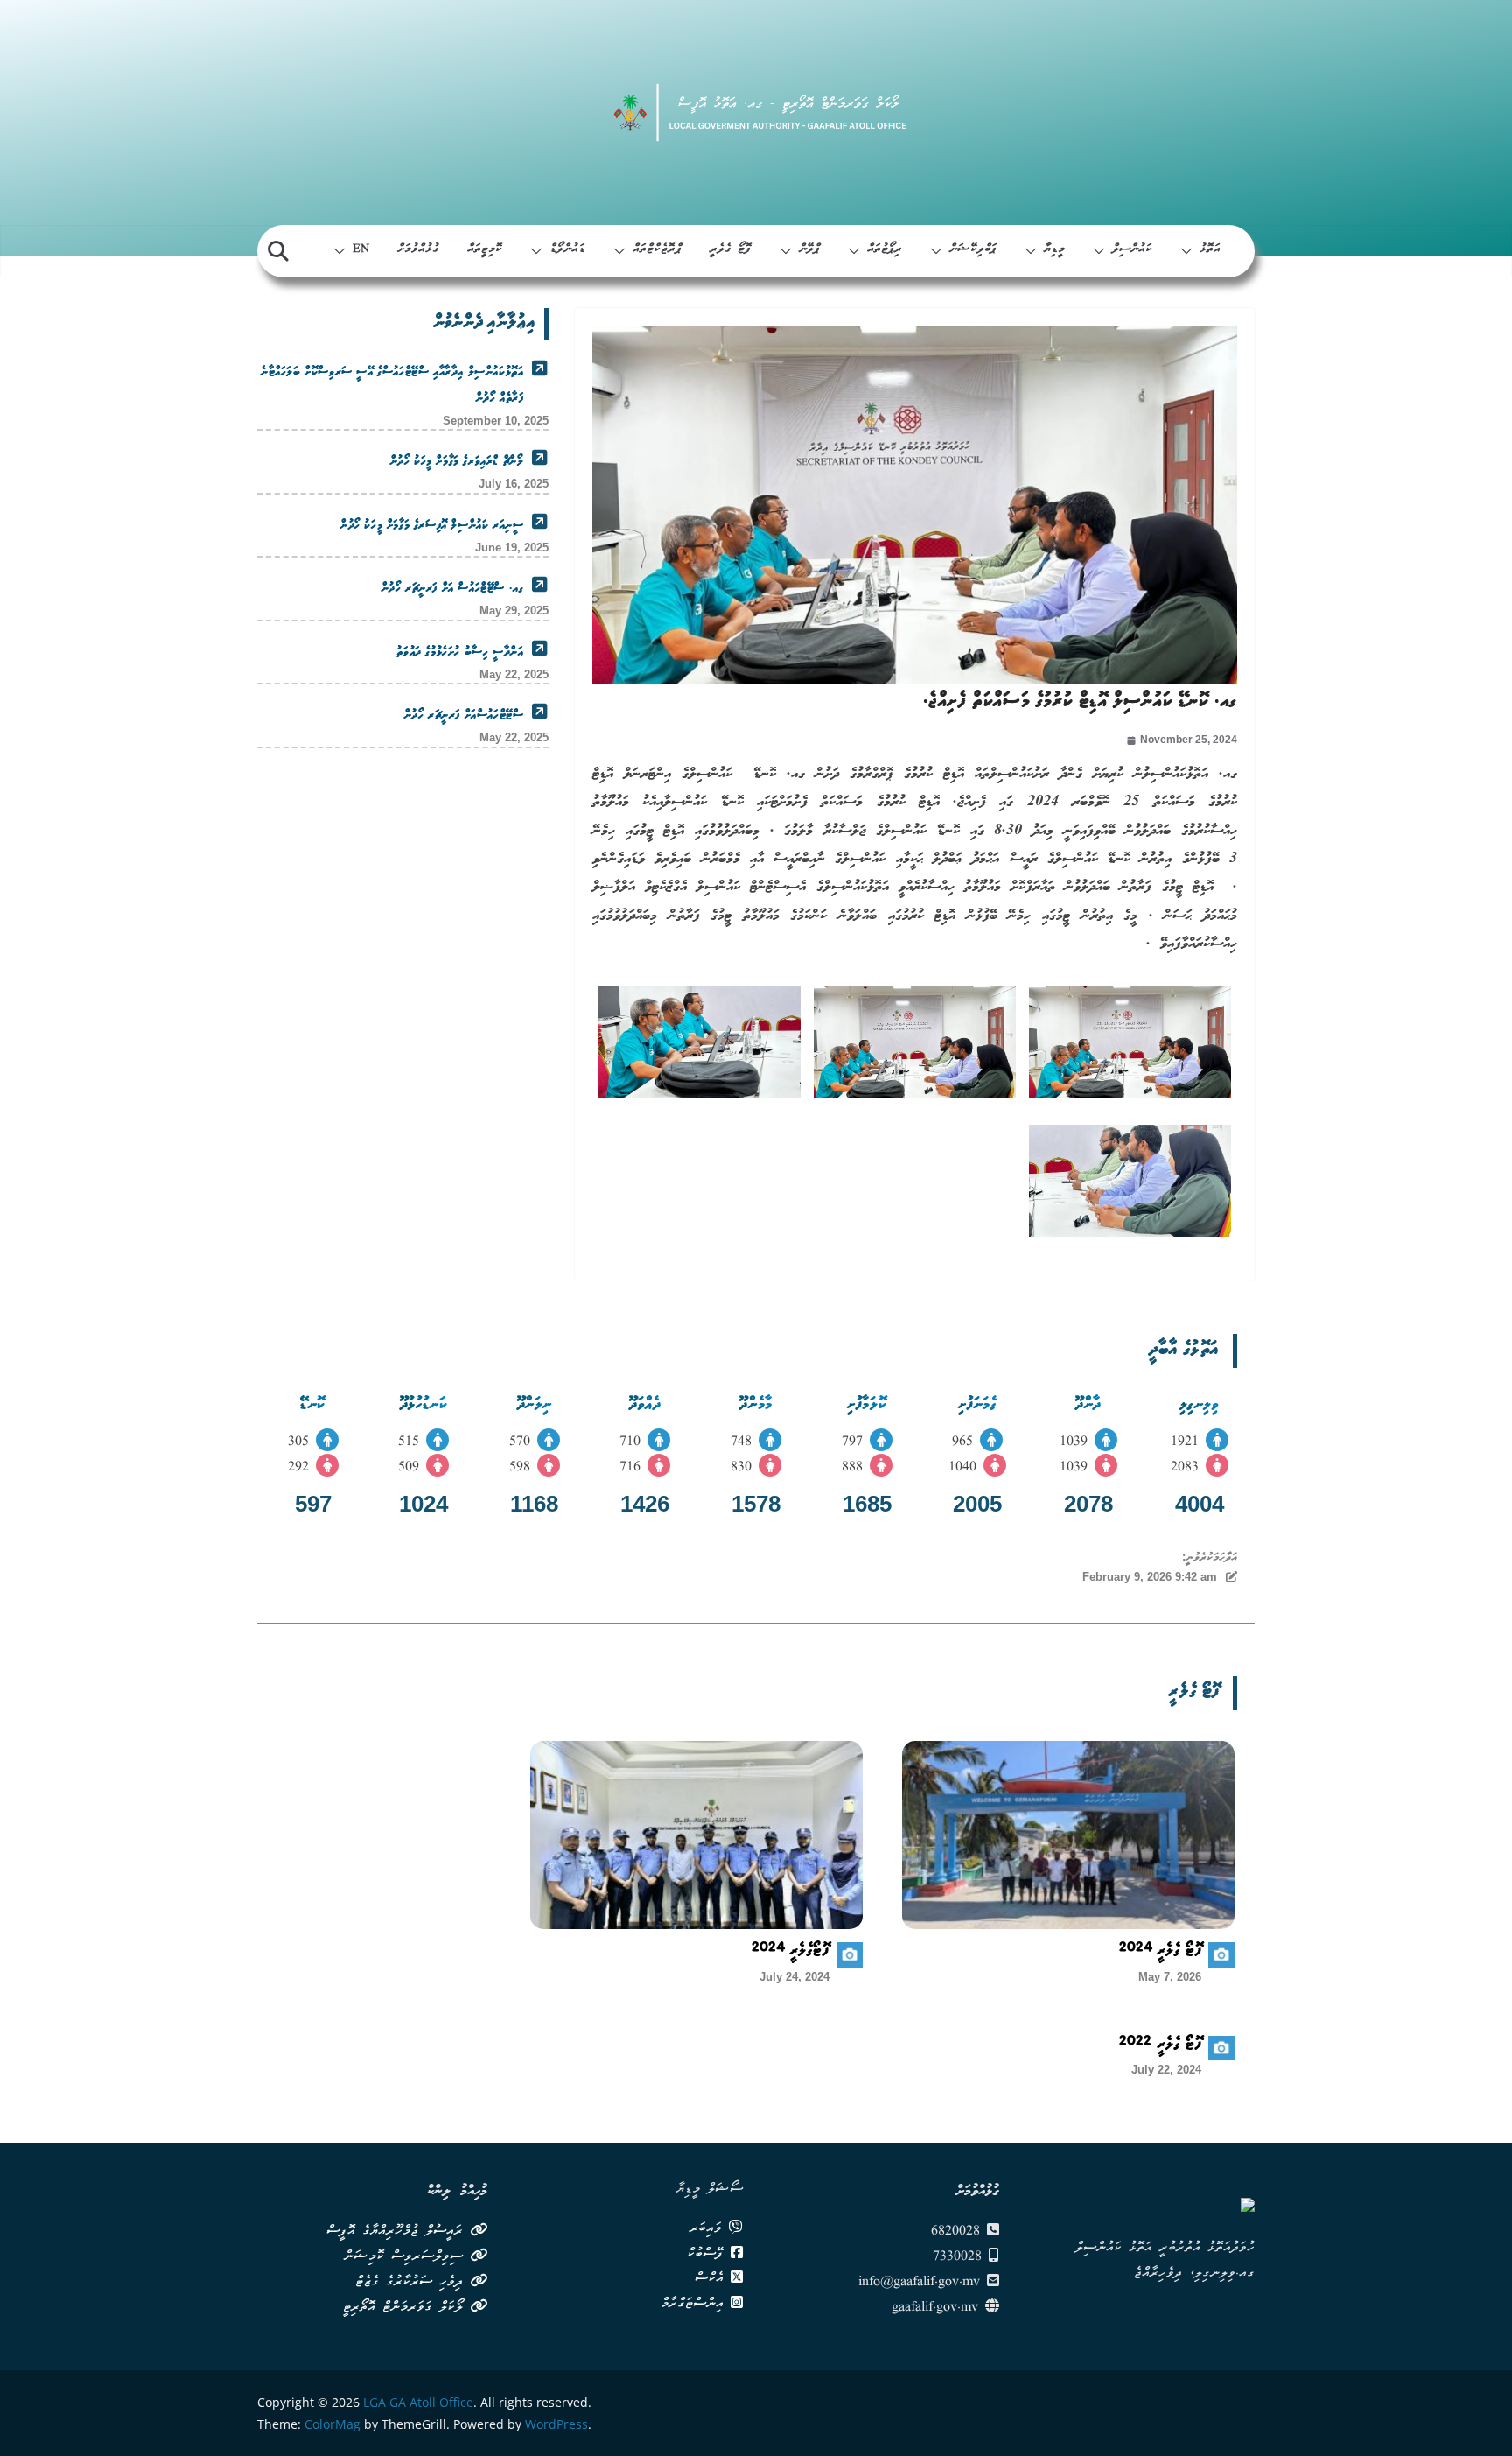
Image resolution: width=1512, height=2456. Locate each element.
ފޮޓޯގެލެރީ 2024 (791, 1953)
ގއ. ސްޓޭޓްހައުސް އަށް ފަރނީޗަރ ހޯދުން (452, 589)
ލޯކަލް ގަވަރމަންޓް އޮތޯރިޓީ (406, 2308)
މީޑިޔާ (1054, 250)
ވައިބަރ (709, 2229)
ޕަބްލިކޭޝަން (973, 250)
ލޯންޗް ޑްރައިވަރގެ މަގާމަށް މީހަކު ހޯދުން (457, 462)
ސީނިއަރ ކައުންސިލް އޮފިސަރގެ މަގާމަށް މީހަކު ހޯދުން (432, 526)
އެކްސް (713, 2279)
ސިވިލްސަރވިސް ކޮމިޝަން (407, 2257)
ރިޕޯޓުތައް (885, 250)
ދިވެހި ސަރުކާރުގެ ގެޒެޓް (413, 2283)
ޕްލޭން (809, 250)
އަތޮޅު (1210, 250)
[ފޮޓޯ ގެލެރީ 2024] (1068, 1835)
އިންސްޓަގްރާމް (696, 2305)
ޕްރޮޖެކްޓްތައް (657, 250)
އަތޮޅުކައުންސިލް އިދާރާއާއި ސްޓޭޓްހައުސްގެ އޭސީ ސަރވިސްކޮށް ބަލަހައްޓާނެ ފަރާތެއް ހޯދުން (392, 386)
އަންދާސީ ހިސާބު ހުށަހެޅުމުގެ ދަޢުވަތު (460, 653)
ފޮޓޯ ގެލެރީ (731, 250)
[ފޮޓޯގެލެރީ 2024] (696, 1835)
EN (361, 250)
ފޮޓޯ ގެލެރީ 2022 (1161, 2046)
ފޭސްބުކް (709, 2255)
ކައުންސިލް (1132, 250)
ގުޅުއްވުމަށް (418, 250)
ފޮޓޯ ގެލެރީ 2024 (1161, 1953)
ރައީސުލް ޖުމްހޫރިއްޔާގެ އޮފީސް (398, 2232)
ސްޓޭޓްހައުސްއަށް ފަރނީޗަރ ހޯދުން (464, 716)
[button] (1190, 251)
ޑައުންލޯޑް (567, 250)
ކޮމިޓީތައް (485, 250)
